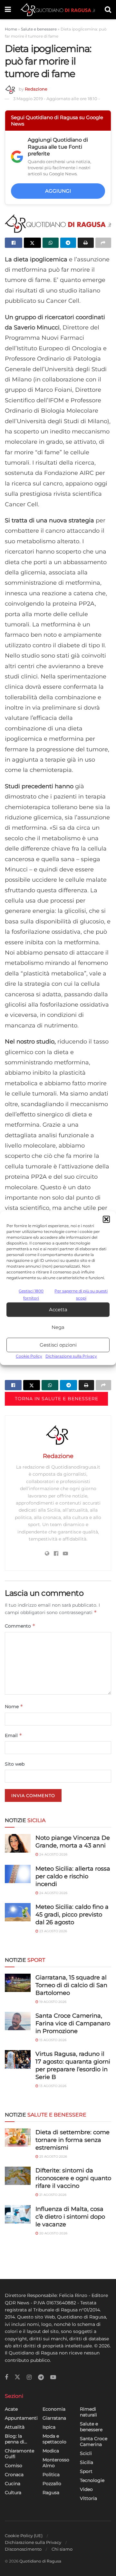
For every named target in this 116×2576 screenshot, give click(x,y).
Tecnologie (92, 2480)
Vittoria (88, 2498)
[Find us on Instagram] (29, 2377)
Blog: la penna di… (16, 2439)
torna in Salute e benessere (57, 1399)
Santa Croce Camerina (94, 2441)
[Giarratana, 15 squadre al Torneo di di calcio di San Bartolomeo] (18, 1983)
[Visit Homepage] (58, 10)
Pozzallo (52, 2484)
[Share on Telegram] (68, 243)
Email (14, 1735)
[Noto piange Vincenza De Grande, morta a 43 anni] (18, 1843)
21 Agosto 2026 (52, 2195)
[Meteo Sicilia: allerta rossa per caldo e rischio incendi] (18, 1874)
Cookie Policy (29, 1356)
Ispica (49, 2427)
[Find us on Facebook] (6, 2377)
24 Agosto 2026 (53, 1854)
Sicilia (87, 2462)
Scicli (86, 2453)
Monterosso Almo (56, 2463)
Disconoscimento (23, 2549)
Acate (11, 2409)
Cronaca (14, 2475)
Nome (14, 1706)
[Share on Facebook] (14, 243)
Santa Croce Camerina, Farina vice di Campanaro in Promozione (73, 2023)
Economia (54, 2409)
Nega (58, 1327)
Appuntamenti (21, 2418)
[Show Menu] (8, 10)
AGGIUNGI (58, 191)
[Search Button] (108, 10)
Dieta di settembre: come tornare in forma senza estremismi (72, 2140)
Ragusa (51, 2493)
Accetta (58, 1310)
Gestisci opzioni (58, 1345)
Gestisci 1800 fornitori (31, 1294)
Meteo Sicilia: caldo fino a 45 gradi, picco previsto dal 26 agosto (72, 1915)
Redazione (36, 89)
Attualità (15, 2427)
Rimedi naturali (88, 2412)
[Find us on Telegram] (41, 2377)
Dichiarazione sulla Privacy (71, 1356)
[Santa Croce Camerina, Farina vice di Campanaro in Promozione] (18, 2021)
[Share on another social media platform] (103, 243)
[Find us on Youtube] (53, 2377)
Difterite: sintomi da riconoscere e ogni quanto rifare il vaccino (73, 2178)
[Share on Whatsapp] (51, 243)
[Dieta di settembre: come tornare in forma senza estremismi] (18, 2138)
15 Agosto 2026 (52, 2040)
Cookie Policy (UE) (24, 2536)
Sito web (15, 1764)
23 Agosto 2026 (53, 1931)
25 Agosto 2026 (53, 2157)
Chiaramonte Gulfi (19, 2454)
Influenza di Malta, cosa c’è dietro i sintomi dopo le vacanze (70, 2217)
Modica (51, 2451)
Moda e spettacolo (54, 2439)
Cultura (13, 2493)
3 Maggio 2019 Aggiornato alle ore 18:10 (57, 99)
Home (11, 29)
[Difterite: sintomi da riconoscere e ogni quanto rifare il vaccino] (18, 2176)
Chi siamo (62, 2549)
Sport (86, 2471)
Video (86, 2489)
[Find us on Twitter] (17, 2377)
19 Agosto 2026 (52, 2002)
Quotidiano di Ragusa (40, 2561)
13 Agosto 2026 (52, 2086)
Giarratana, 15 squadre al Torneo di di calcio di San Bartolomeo (71, 1985)
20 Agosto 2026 (53, 2233)
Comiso (14, 2466)
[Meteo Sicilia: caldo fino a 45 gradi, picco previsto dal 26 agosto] (18, 1912)
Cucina (13, 2484)
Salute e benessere (39, 29)
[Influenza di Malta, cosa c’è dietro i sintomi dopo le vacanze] (18, 2214)
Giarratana (54, 2418)
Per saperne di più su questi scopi (81, 1294)
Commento (20, 1626)
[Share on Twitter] (33, 243)
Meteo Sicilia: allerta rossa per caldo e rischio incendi (73, 1876)
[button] (106, 1219)
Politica (51, 2475)
